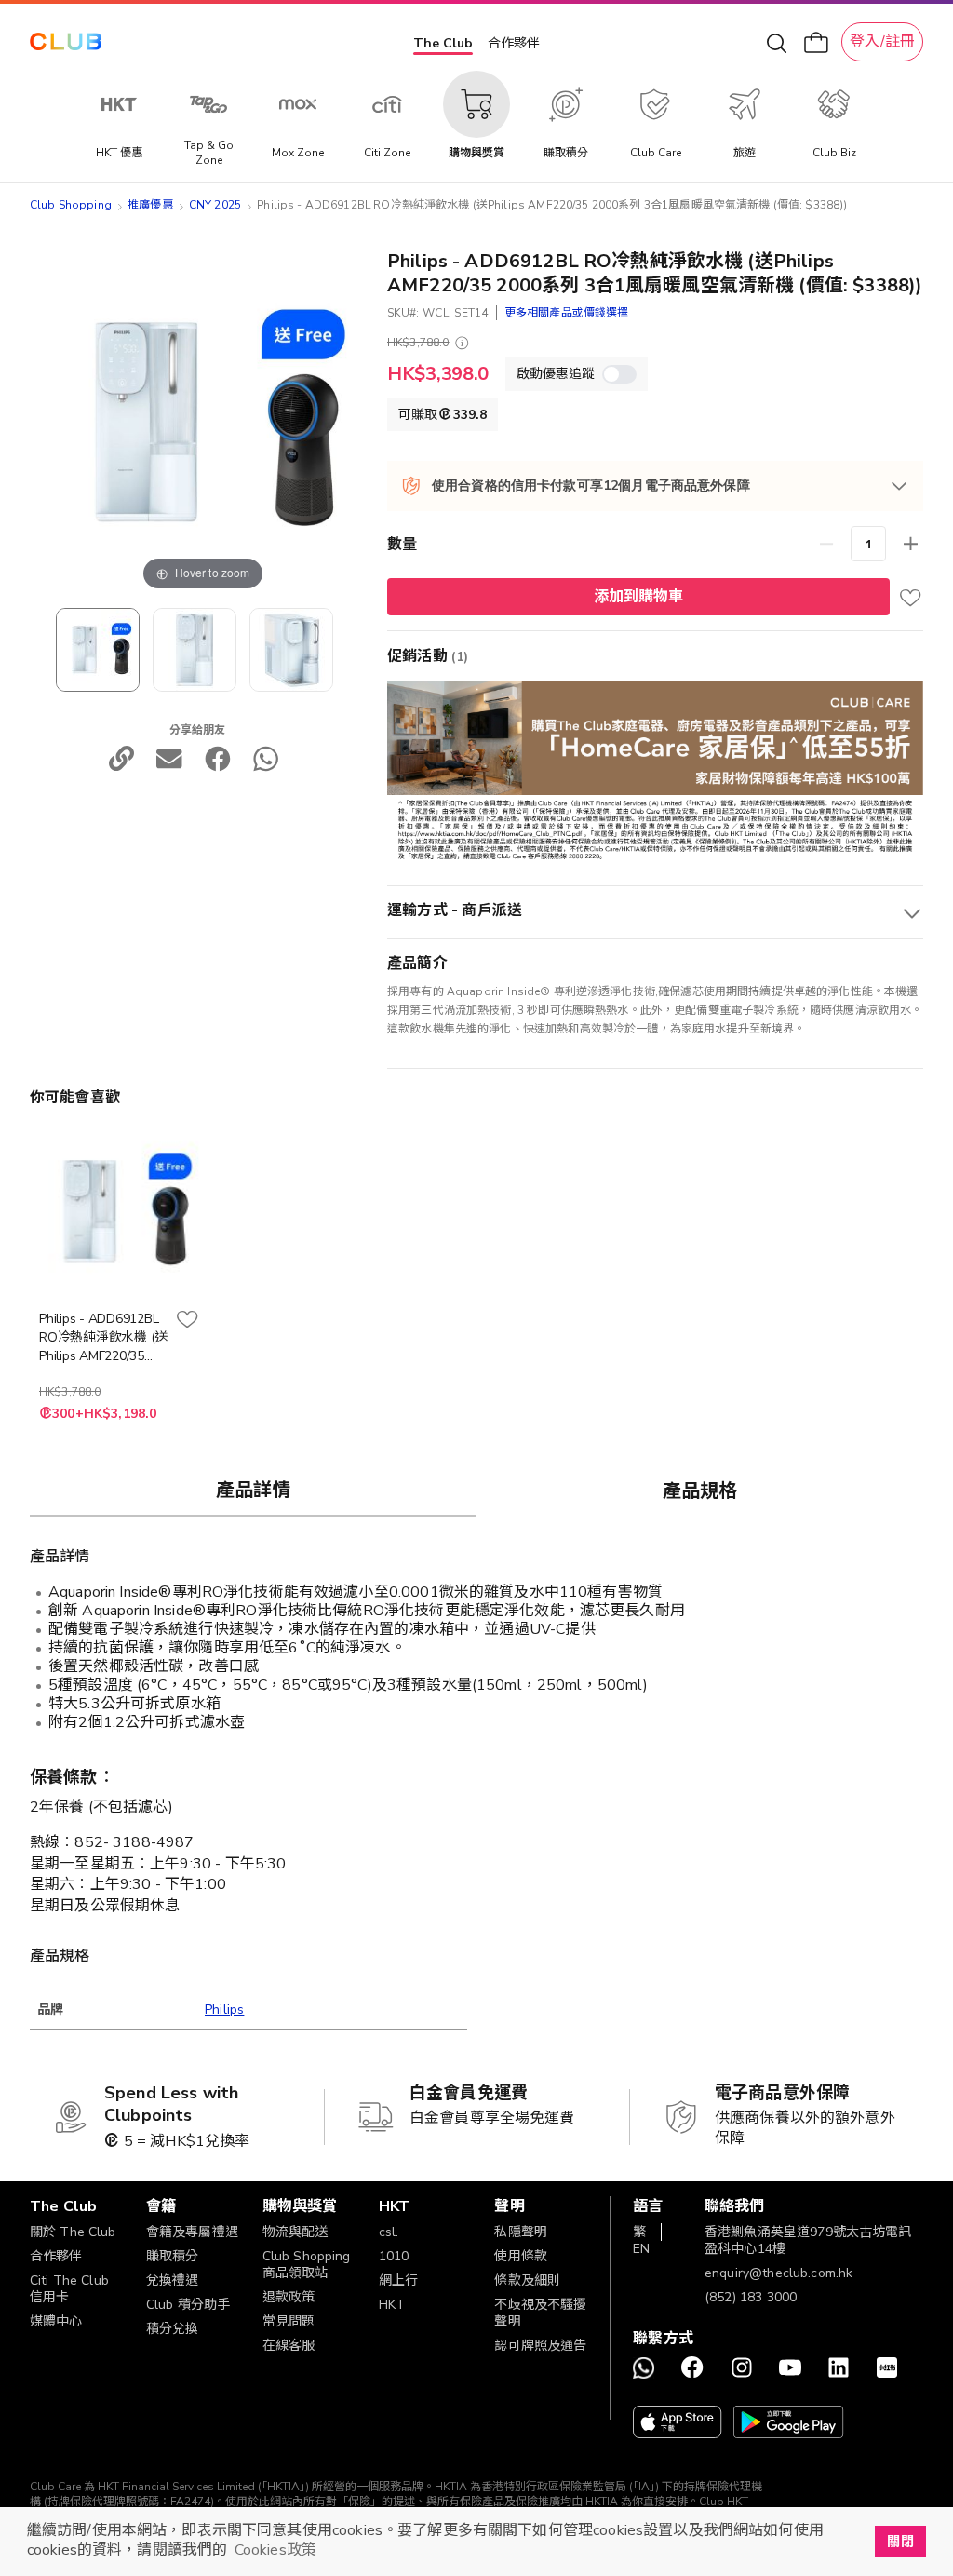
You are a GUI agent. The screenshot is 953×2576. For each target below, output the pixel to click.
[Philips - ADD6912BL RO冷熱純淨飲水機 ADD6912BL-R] (195, 650)
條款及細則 (527, 2280)
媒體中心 (56, 2321)
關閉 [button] (900, 2542)
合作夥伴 (514, 43)
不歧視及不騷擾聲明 (540, 2313)
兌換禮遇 (173, 2280)
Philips (224, 2010)
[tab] (253, 1490)
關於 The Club (73, 2232)
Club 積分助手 (188, 2305)
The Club (443, 43)
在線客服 (289, 2346)
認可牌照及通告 (540, 2346)
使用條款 (521, 2256)
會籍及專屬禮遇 (192, 2232)
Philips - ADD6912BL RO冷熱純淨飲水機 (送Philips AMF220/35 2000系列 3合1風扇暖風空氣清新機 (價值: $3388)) (103, 1338)
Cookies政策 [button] (275, 2550)
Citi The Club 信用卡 (69, 2289)
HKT (392, 2305)
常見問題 (289, 2321)
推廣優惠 (150, 205)
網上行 (398, 2280)
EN (641, 2249)
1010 (394, 2256)
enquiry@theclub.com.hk (779, 2273)
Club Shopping (71, 205)
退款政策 (289, 2297)
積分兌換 (173, 2329)
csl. (389, 2232)
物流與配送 (295, 2232)
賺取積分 (173, 2256)
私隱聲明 (521, 2232)
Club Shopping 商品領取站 (307, 2265)
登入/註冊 (882, 42)
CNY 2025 (215, 205)
